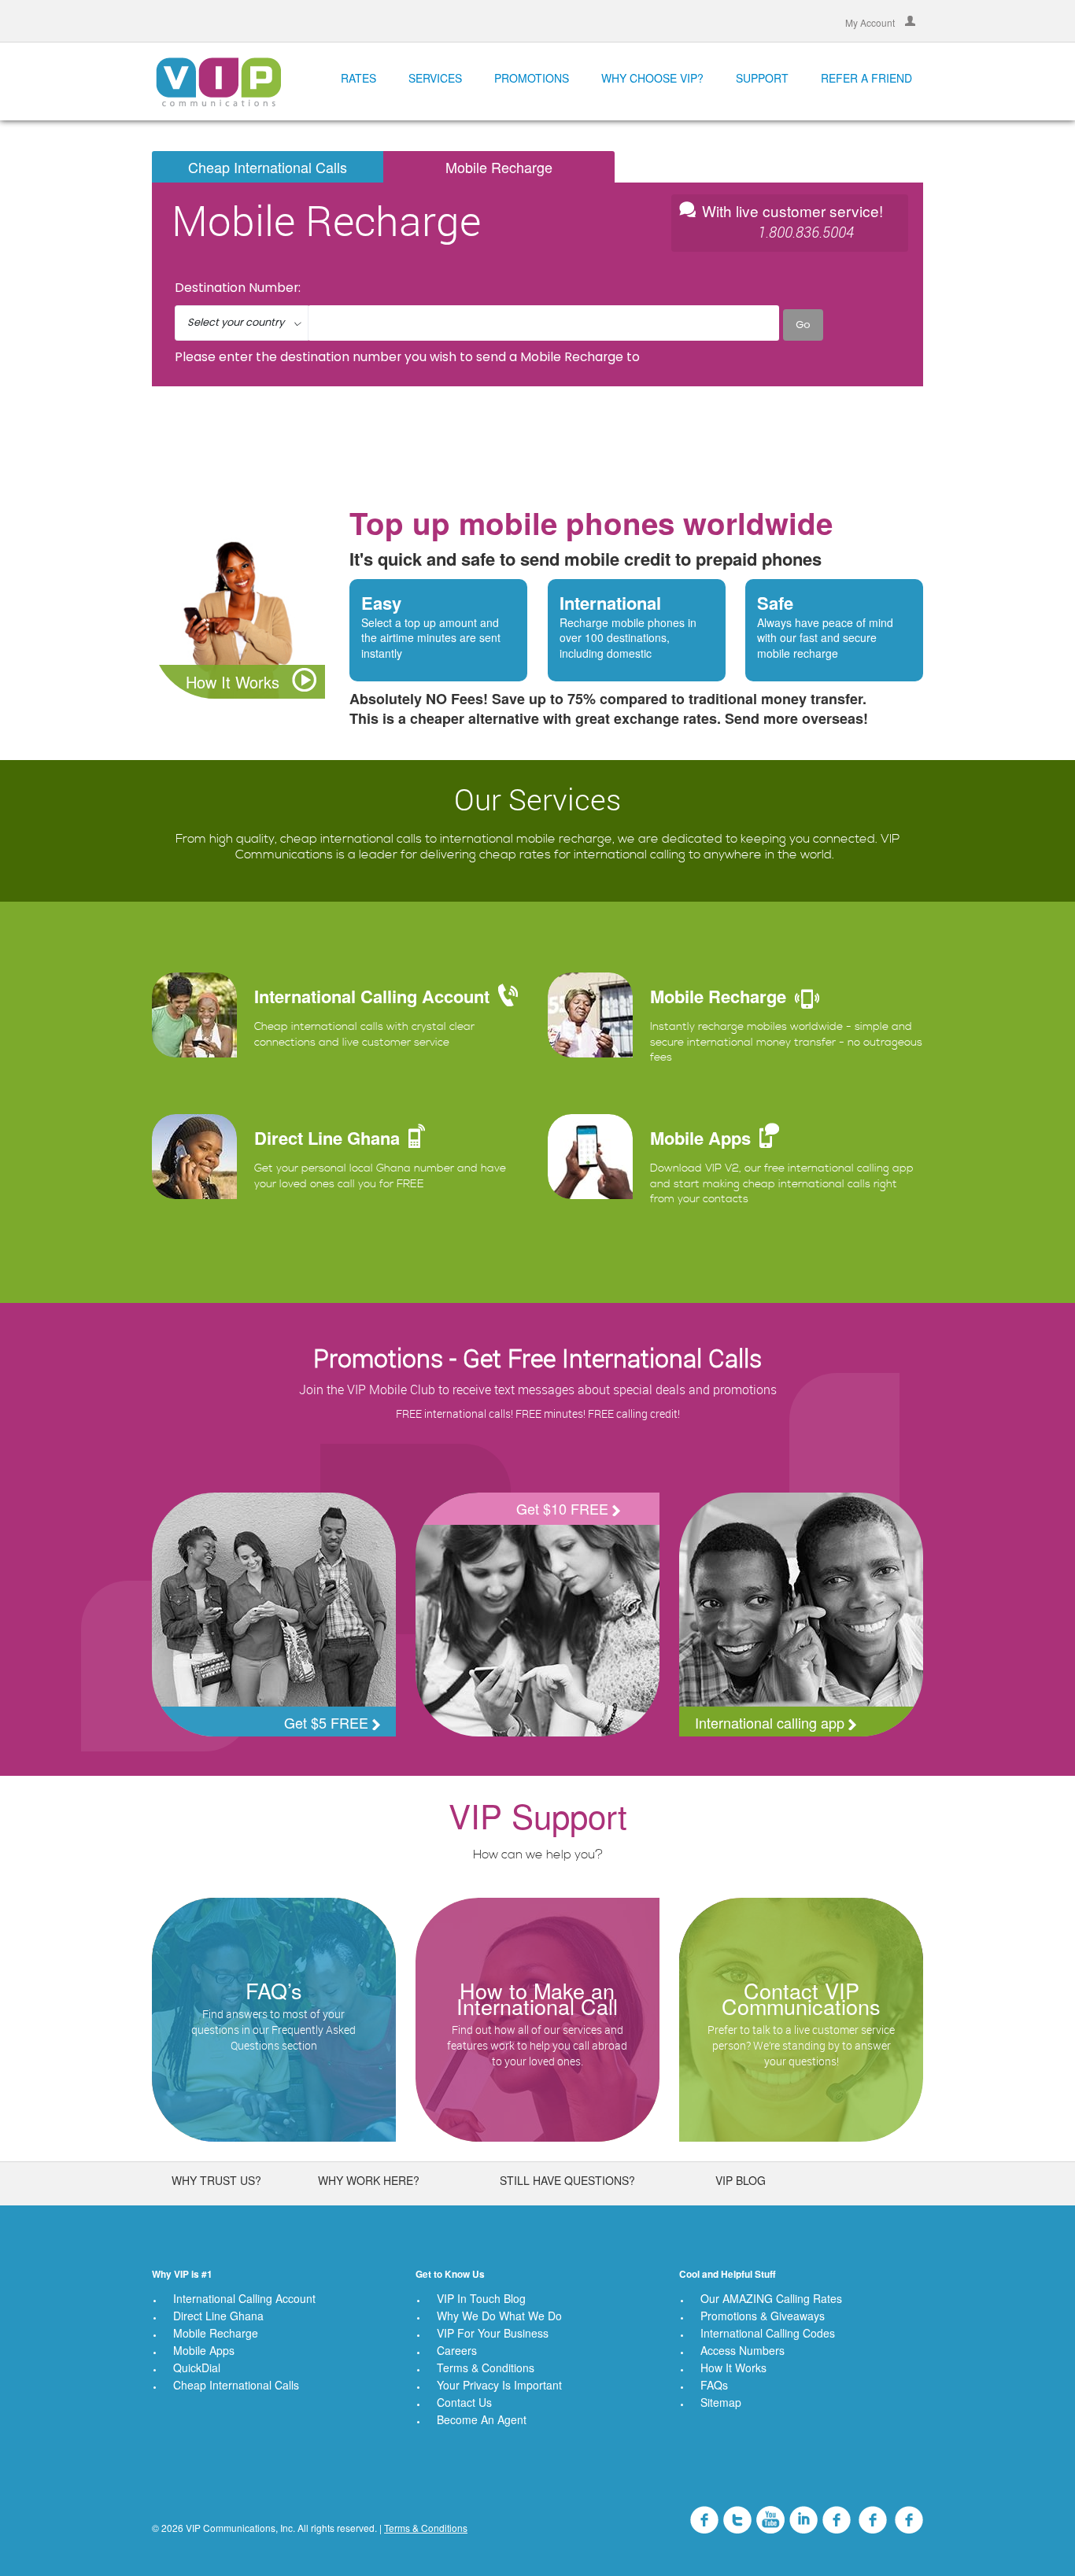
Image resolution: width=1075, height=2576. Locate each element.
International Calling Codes (768, 2333)
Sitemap (721, 2402)
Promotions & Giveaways (763, 2316)
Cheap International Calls (268, 167)
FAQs (714, 2385)
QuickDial (197, 2367)
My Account (871, 22)
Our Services (537, 799)
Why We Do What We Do (499, 2316)
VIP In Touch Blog (481, 2298)
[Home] (218, 81)
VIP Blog (741, 2180)
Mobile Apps (204, 2350)
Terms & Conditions (486, 2367)
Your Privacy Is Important (499, 2385)
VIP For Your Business (493, 2333)
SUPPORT (762, 78)
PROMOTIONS (532, 78)
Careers (457, 2350)
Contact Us (464, 2402)
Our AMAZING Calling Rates (771, 2298)
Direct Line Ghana (218, 2316)
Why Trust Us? (216, 2180)
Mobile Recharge (499, 167)
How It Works (235, 682)
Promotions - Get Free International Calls (537, 1358)
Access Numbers (743, 2350)
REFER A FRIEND (866, 78)
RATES (358, 78)
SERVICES (435, 78)
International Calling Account (244, 2298)
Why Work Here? (369, 2180)
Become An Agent (482, 2419)
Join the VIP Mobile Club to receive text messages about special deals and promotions (538, 1389)
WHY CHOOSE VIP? (652, 78)
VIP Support (538, 1815)
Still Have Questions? (567, 2180)
